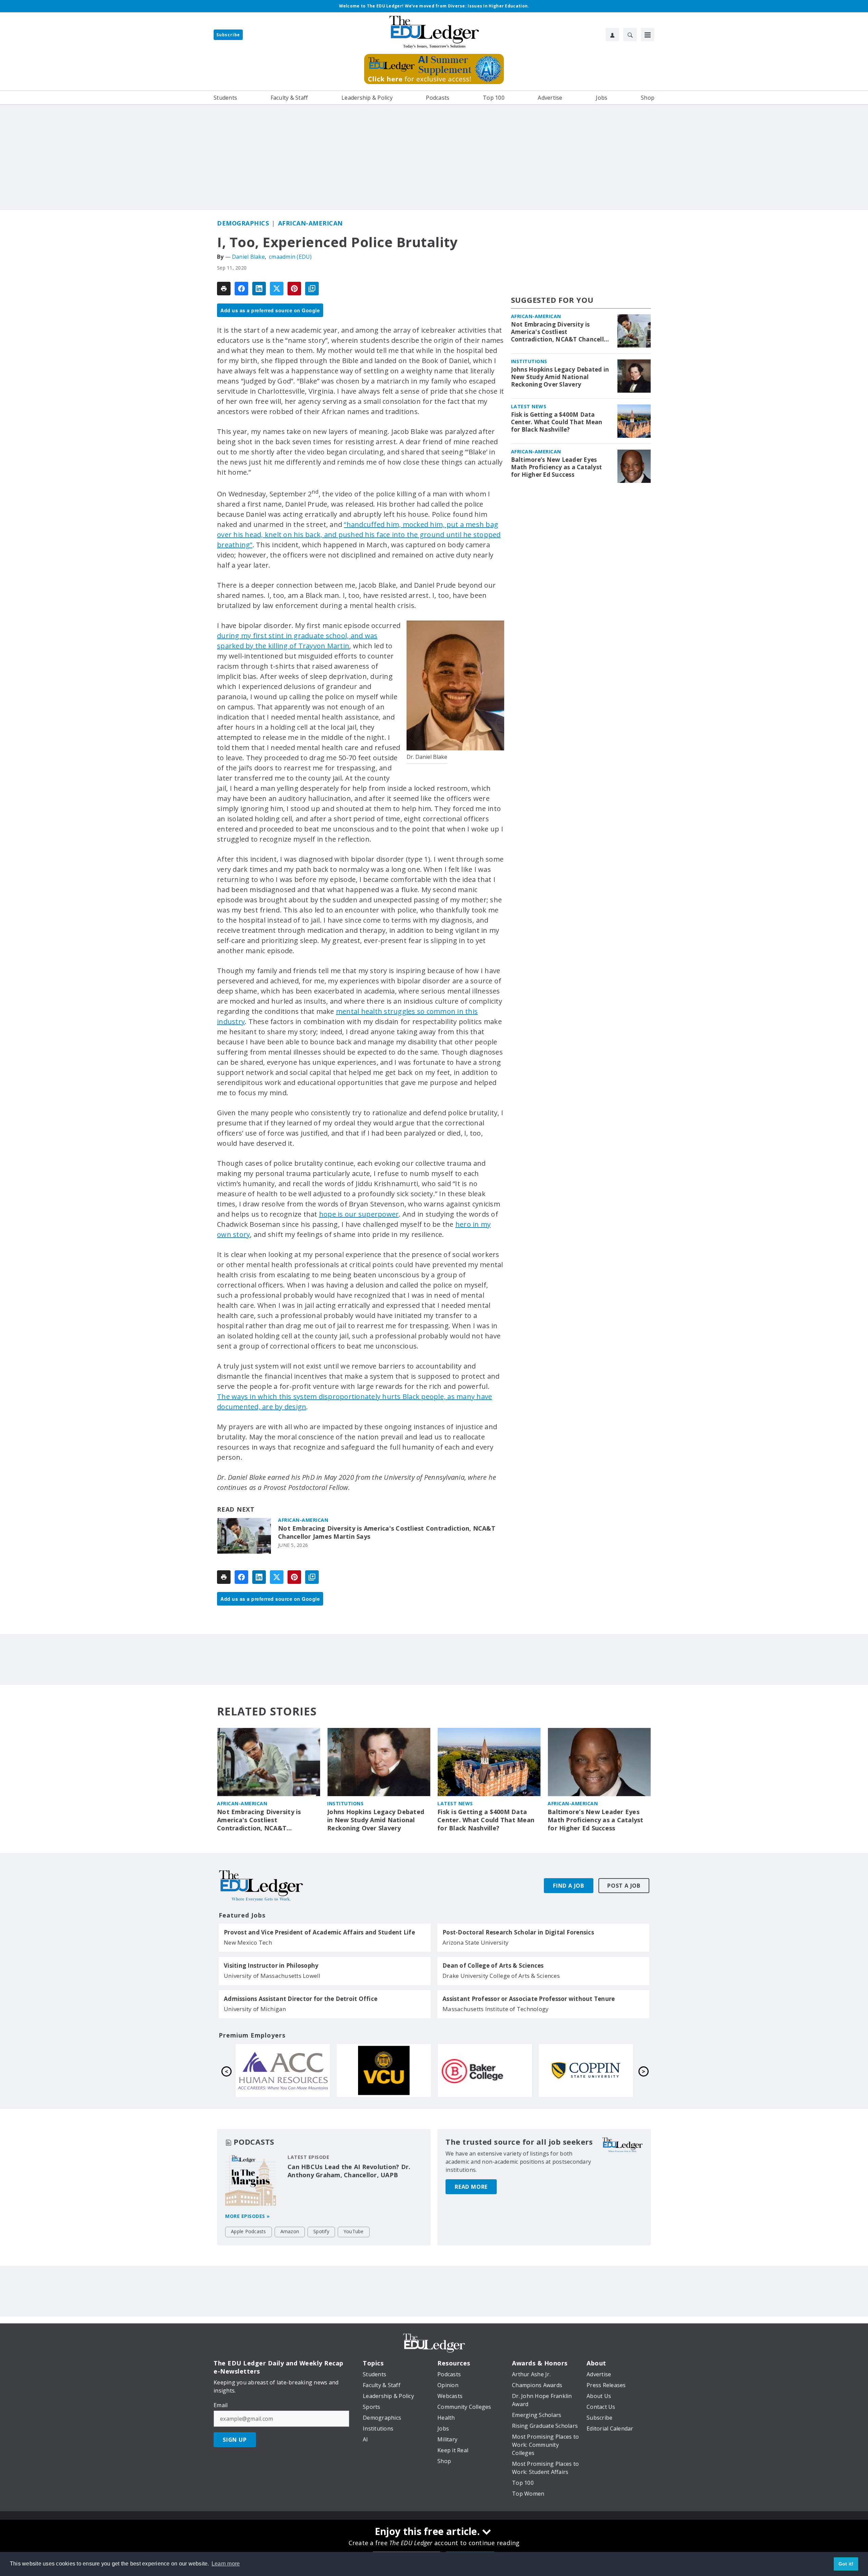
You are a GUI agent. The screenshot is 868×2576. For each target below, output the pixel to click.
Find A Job (569, 1886)
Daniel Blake (248, 257)
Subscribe (228, 35)
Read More (471, 2187)
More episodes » (248, 2216)
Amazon (290, 2231)
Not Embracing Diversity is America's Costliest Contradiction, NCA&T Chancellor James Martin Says (387, 1532)
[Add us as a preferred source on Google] (312, 289)
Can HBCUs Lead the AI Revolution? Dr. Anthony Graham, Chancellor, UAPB (349, 2171)
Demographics (243, 223)
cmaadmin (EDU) (290, 257)
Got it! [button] (846, 2564)
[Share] (241, 289)
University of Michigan (255, 2009)
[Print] (224, 289)
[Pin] (294, 289)
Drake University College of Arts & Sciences (501, 1976)
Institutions (529, 361)
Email (221, 2405)
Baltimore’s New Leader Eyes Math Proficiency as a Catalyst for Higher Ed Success (557, 467)
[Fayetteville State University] (586, 2070)
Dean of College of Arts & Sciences (493, 1966)
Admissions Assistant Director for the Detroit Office (301, 1999)
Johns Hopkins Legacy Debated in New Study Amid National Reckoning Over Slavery (560, 377)
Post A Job (624, 1886)
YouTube (354, 2231)
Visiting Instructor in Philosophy (271, 1966)
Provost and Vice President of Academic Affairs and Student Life (319, 1932)
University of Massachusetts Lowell (272, 1976)
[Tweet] (277, 289)
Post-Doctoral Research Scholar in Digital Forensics (518, 1932)
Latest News (529, 406)
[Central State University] (485, 2070)
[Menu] (648, 35)
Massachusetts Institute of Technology (496, 2009)
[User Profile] (612, 35)
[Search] (630, 35)
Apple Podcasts (249, 2231)
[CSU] (384, 2070)
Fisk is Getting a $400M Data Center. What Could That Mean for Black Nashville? (557, 422)
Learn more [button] (226, 2564)
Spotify (321, 2231)
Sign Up (235, 2440)
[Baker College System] (283, 2070)
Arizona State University (476, 1942)
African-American (310, 223)
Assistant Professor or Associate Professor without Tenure (529, 1999)
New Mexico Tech (248, 1942)
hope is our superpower (359, 1214)
